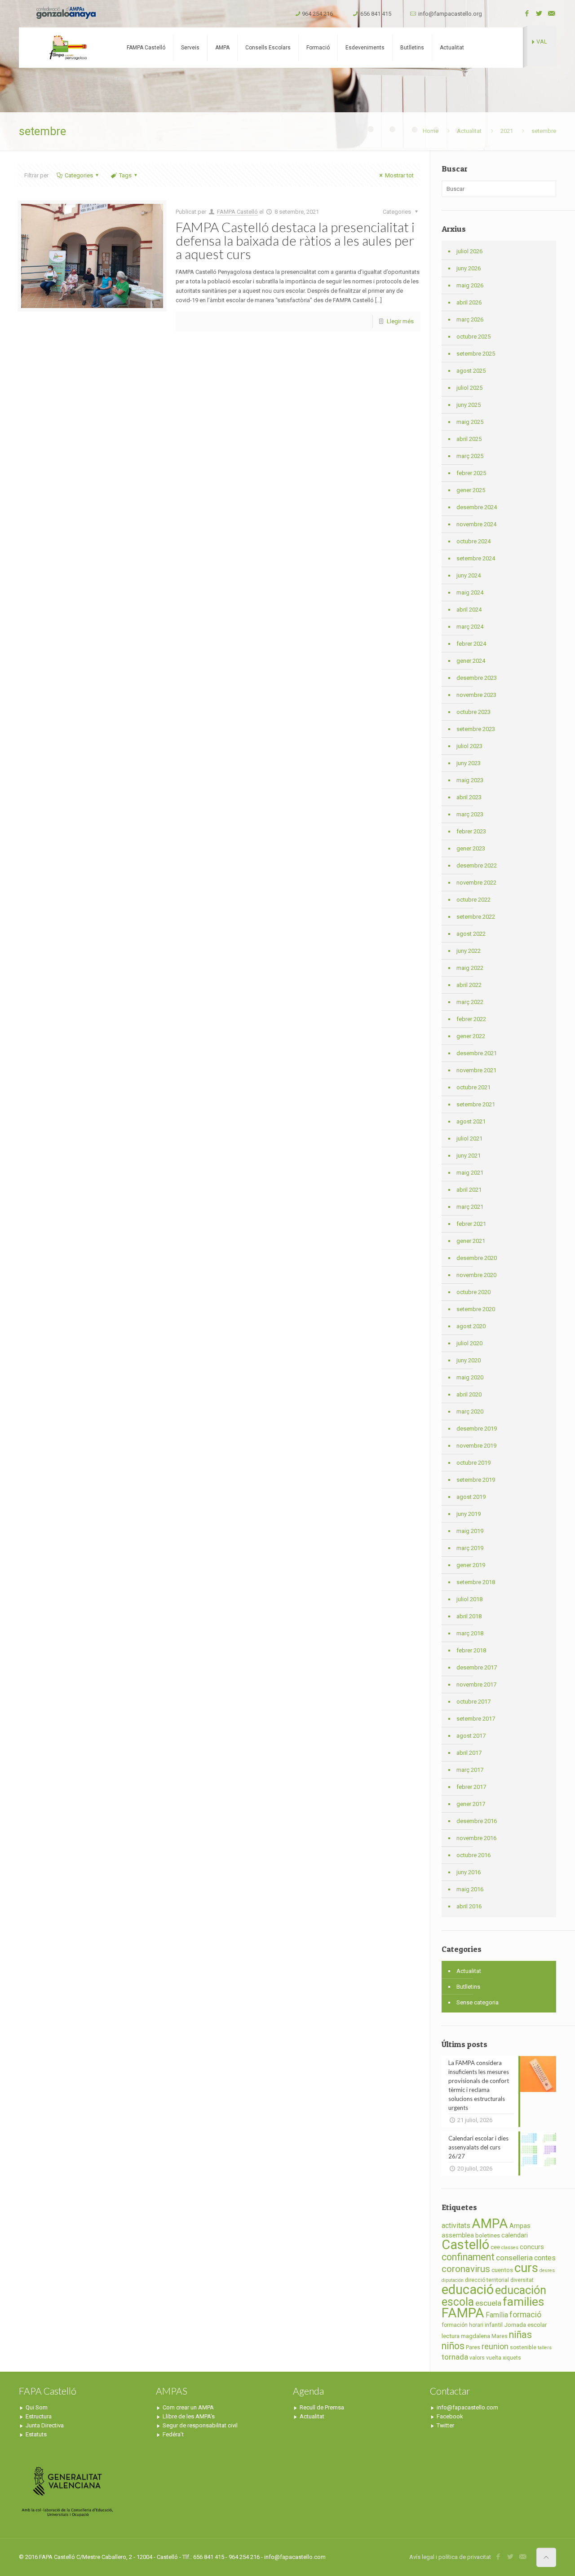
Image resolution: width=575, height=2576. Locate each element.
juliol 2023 (469, 746)
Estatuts (36, 2434)
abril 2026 (469, 302)
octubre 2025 (473, 337)
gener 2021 (471, 1241)
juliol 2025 (469, 388)
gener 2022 (471, 1036)
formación (455, 2325)
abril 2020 (469, 1394)
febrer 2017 (471, 1787)
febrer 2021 (471, 1224)
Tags (125, 175)
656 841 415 (376, 14)
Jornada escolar (525, 2325)
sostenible (523, 2347)
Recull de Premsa (322, 2407)
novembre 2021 (476, 1070)
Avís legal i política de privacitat (450, 2557)
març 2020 (470, 1411)
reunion (495, 2347)
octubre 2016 (473, 1855)
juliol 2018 (469, 1599)
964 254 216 (317, 14)
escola (458, 2302)
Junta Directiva (45, 2425)
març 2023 (470, 814)
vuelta (494, 2358)
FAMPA (463, 2313)
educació (468, 2290)
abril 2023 (469, 797)
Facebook (450, 2416)
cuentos (502, 2270)
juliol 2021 (469, 1138)
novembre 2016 (476, 1838)
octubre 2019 (473, 1463)
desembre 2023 (477, 678)
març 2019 (470, 1548)
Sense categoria (478, 2002)
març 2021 (470, 1207)
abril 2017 (469, 1753)
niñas (520, 2335)
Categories (79, 175)
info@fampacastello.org (450, 14)
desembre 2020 (477, 1258)
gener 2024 (471, 661)
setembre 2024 (476, 558)
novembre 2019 (476, 1446)
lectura (451, 2336)
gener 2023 (471, 848)
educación (521, 2290)
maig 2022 (470, 968)
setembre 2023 (476, 729)
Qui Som (37, 2407)
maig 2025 (470, 422)
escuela (488, 2303)
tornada (455, 2357)
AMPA (490, 2224)
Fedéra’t (173, 2434)
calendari (515, 2235)
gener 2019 (471, 1565)
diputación (453, 2280)
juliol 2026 (469, 251)
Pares (473, 2347)
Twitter (445, 2425)
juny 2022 (469, 951)
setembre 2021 (476, 1104)
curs (526, 2268)
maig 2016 (470, 1889)
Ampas (520, 2226)
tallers (545, 2348)
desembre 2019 (477, 1429)
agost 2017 (471, 1736)
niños (453, 2346)
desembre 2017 (477, 1667)
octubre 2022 (473, 900)
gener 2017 (471, 1804)
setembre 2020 (476, 1309)
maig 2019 (470, 1531)
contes (545, 2258)
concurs (532, 2247)
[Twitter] (539, 13)
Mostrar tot (399, 175)
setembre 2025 (476, 354)
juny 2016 (469, 1872)
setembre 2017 (476, 1719)
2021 (507, 131)
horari (476, 2325)
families (523, 2301)
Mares (500, 2336)
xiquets (512, 2358)
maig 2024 (470, 592)
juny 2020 (469, 1360)
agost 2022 (471, 934)
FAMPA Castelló (237, 212)
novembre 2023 (476, 695)
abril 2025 (469, 439)
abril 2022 (469, 985)
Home (431, 131)
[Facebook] (527, 13)
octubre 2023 (473, 712)
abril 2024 (469, 610)
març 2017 (470, 1770)
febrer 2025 (471, 473)
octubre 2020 (473, 1292)
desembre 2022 (477, 865)
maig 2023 (470, 780)
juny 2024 (469, 575)
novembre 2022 (476, 883)
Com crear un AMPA (188, 2407)
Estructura (39, 2416)
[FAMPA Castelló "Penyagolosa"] (67, 48)
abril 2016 (469, 1906)
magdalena (475, 2336)
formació (525, 2315)
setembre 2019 (476, 1480)
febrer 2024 (471, 644)
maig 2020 (470, 1377)
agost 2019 (471, 1497)
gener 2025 (471, 490)
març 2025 (470, 456)
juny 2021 (469, 1156)
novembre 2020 (476, 1275)
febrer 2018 (471, 1650)
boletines (488, 2235)
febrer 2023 (471, 831)
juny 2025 (469, 405)
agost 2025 (471, 371)
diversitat (522, 2280)
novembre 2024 (476, 524)
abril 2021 (469, 1190)
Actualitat (469, 131)
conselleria (514, 2258)
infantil (494, 2325)
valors (477, 2358)
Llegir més (400, 321)
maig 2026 (470, 285)
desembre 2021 (477, 1053)
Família (497, 2315)
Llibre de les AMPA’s (189, 2416)
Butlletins (468, 1987)
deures (547, 2270)
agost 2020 (471, 1326)
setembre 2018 (476, 1582)
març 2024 (470, 627)
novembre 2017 (476, 1684)
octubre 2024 (473, 541)
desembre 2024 (477, 507)
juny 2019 (469, 1514)
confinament (468, 2257)
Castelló (465, 2245)
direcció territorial (487, 2280)
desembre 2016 (477, 1821)
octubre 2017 (473, 1702)
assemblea (458, 2235)
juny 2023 (469, 763)
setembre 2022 (476, 917)
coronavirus (466, 2269)
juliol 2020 (469, 1343)
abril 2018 (469, 1616)
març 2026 (470, 319)
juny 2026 (469, 268)
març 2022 (470, 1002)
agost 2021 (471, 1121)
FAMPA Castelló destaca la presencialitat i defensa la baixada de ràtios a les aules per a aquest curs (295, 240)
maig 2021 (470, 1173)
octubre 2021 (473, 1087)
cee (495, 2247)
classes (510, 2248)
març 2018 (470, 1633)
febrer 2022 (471, 1019)
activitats (456, 2226)
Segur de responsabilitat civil (200, 2425)
